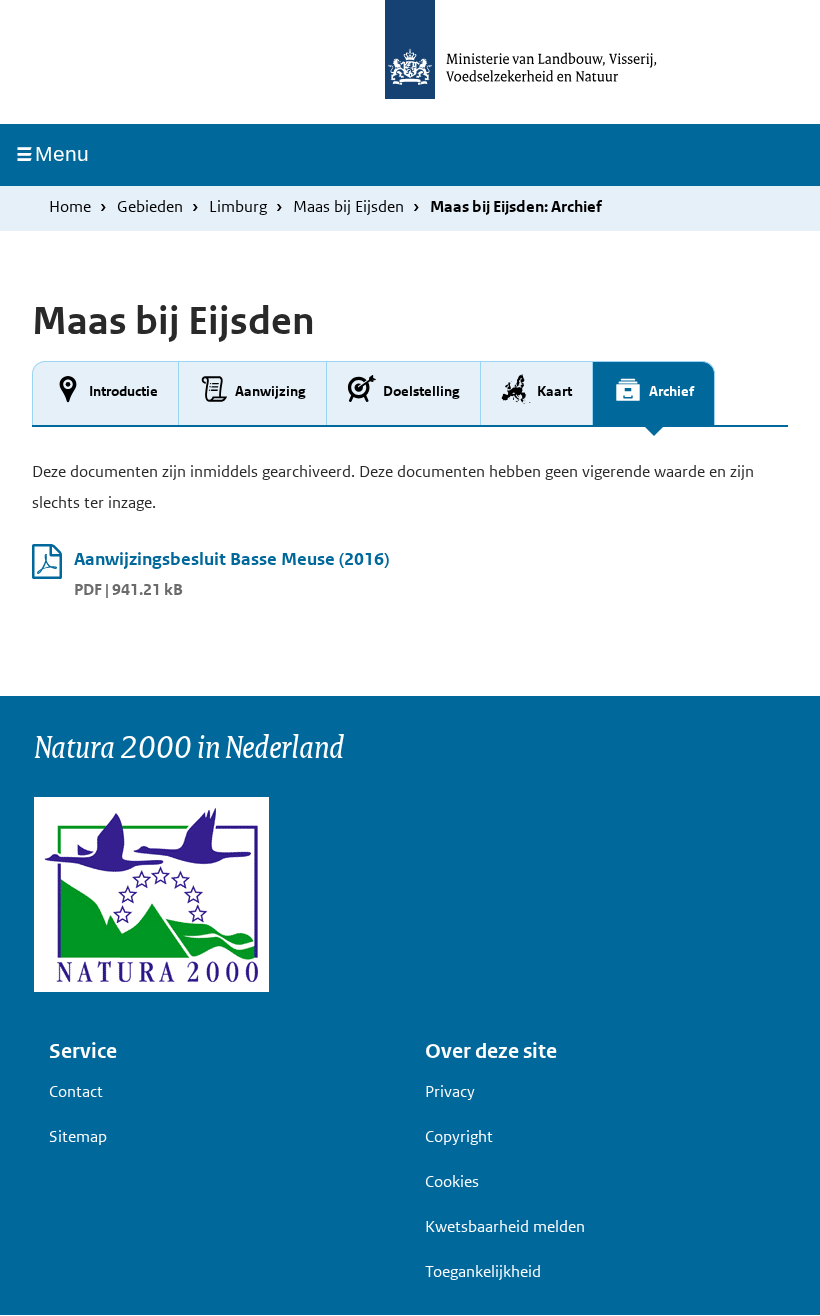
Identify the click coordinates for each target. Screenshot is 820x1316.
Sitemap (78, 1136)
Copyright (459, 1136)
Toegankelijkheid (483, 1271)
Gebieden (150, 206)
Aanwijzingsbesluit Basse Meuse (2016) (231, 559)
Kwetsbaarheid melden (505, 1226)
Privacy (450, 1091)
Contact (76, 1091)
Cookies (452, 1181)
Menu (69, 153)
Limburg (238, 206)
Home (70, 206)
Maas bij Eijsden (348, 206)
